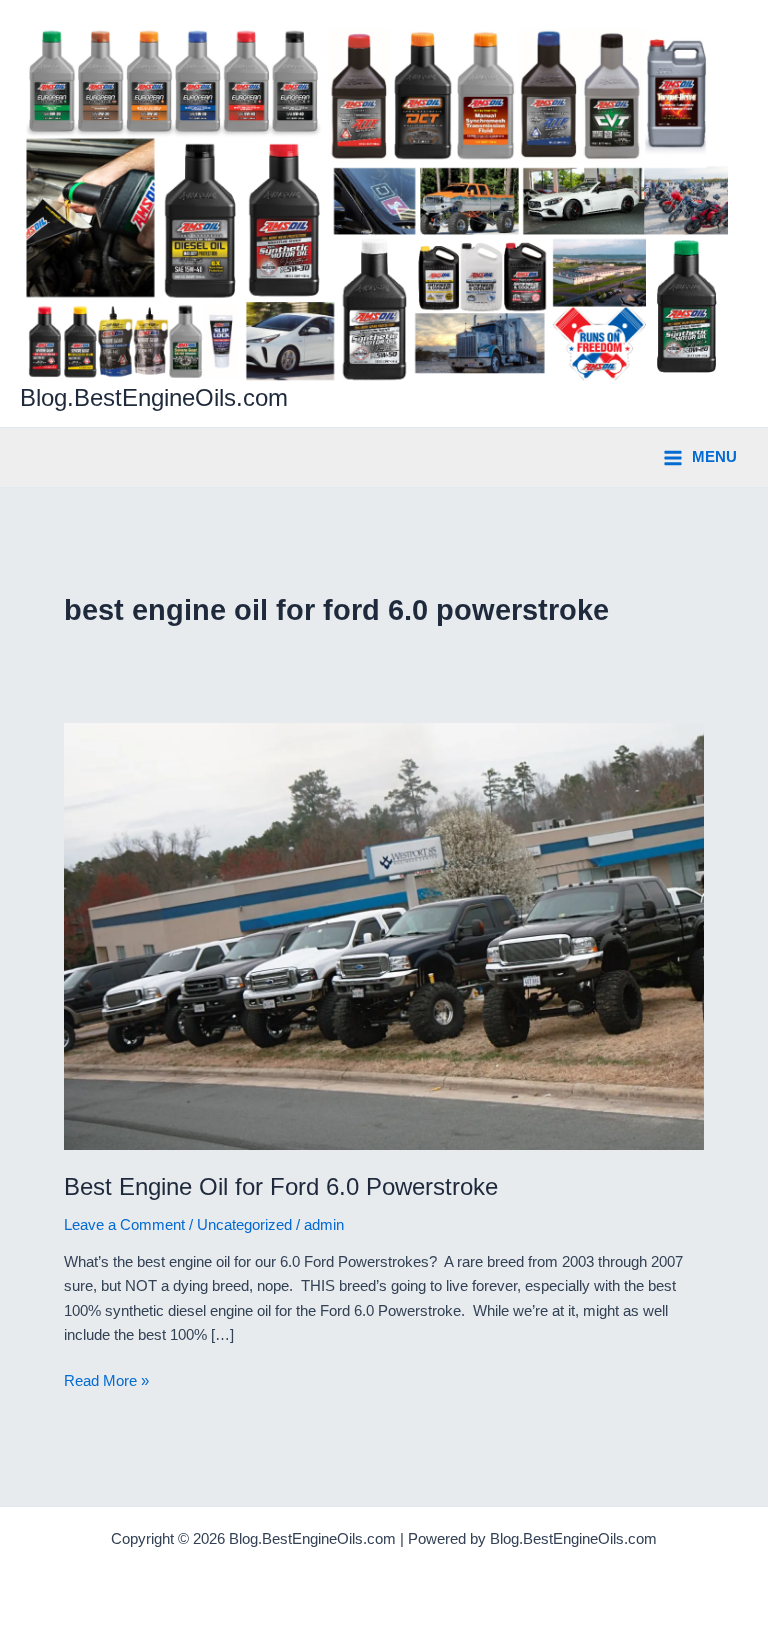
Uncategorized (244, 1225)
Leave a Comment (124, 1225)
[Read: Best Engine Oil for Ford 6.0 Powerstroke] (384, 935)
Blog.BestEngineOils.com (154, 398)
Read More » (106, 1382)
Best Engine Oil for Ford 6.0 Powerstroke (281, 1187)
